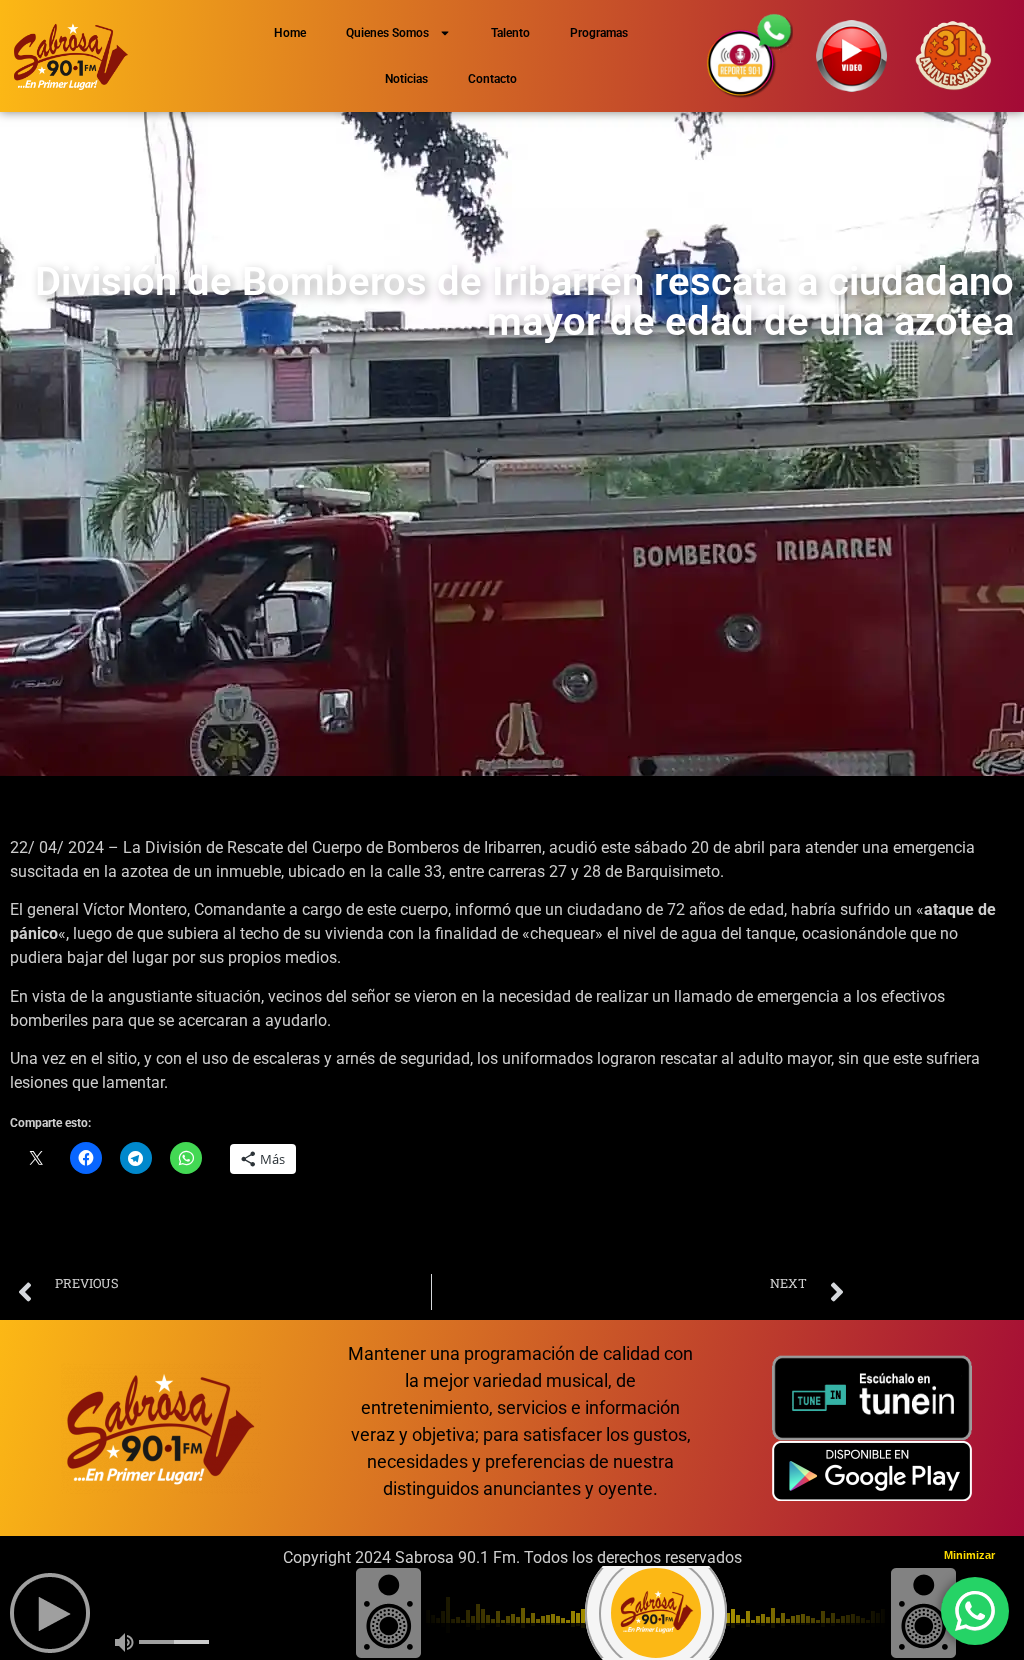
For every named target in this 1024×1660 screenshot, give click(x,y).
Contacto (492, 79)
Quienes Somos (387, 33)
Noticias (406, 79)
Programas (599, 33)
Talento (510, 33)
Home (290, 33)
